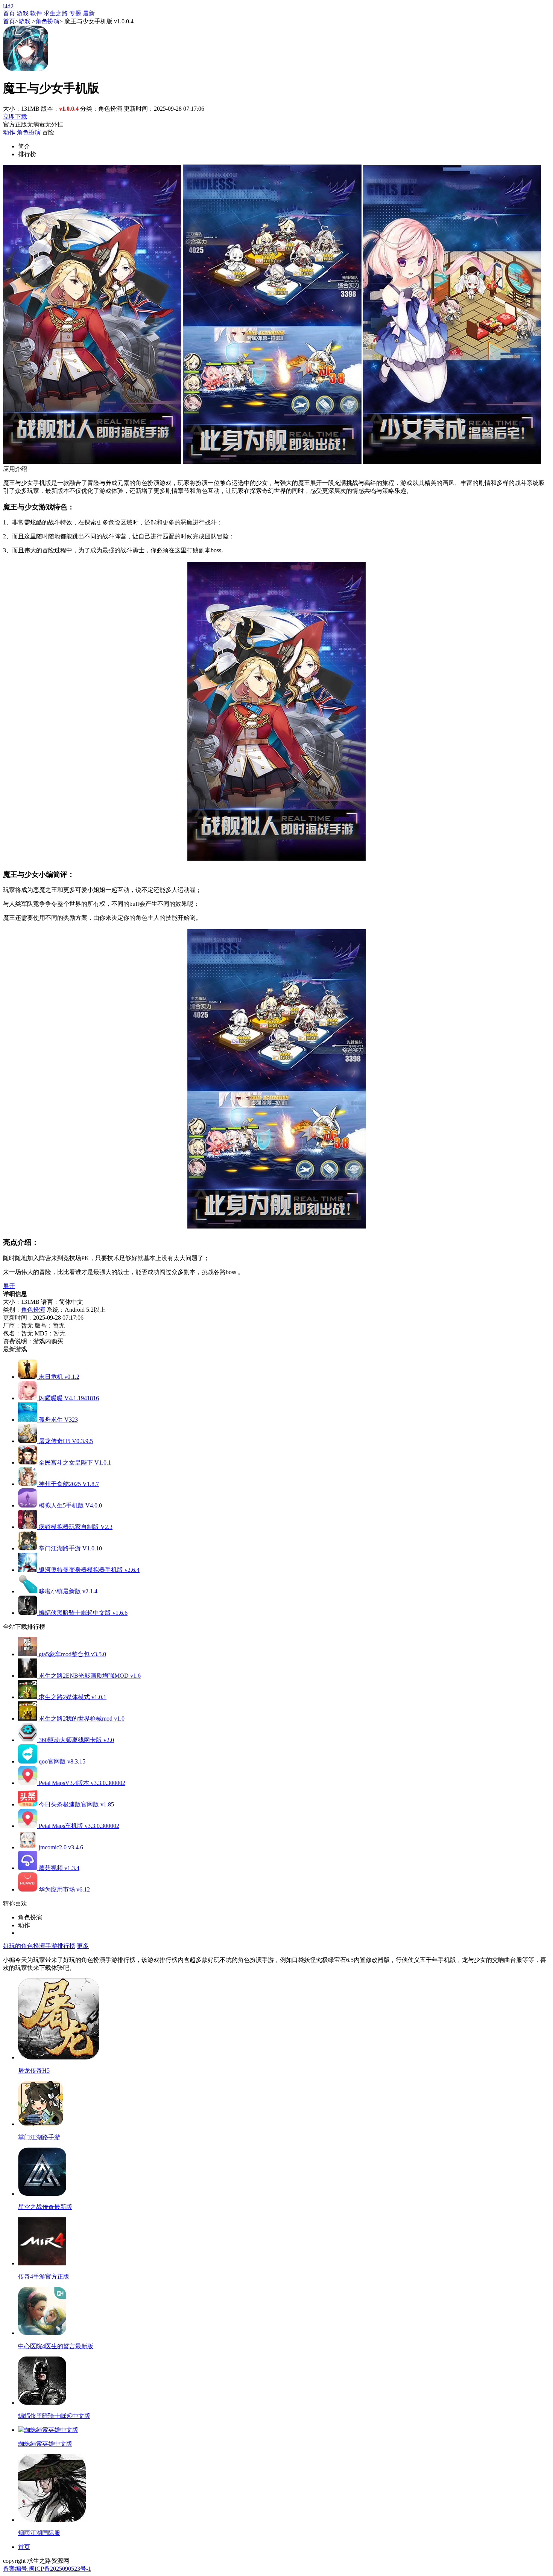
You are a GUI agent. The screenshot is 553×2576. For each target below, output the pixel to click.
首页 (9, 13)
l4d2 (8, 6)
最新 (89, 13)
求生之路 (56, 13)
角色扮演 (47, 21)
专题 (75, 13)
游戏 (23, 13)
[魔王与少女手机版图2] (272, 462)
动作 (9, 132)
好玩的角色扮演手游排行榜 (39, 1946)
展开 (9, 1286)
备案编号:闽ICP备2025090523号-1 (47, 2569)
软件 (36, 13)
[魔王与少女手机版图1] (92, 462)
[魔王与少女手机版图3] (452, 462)
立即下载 (15, 117)
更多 (83, 1946)
